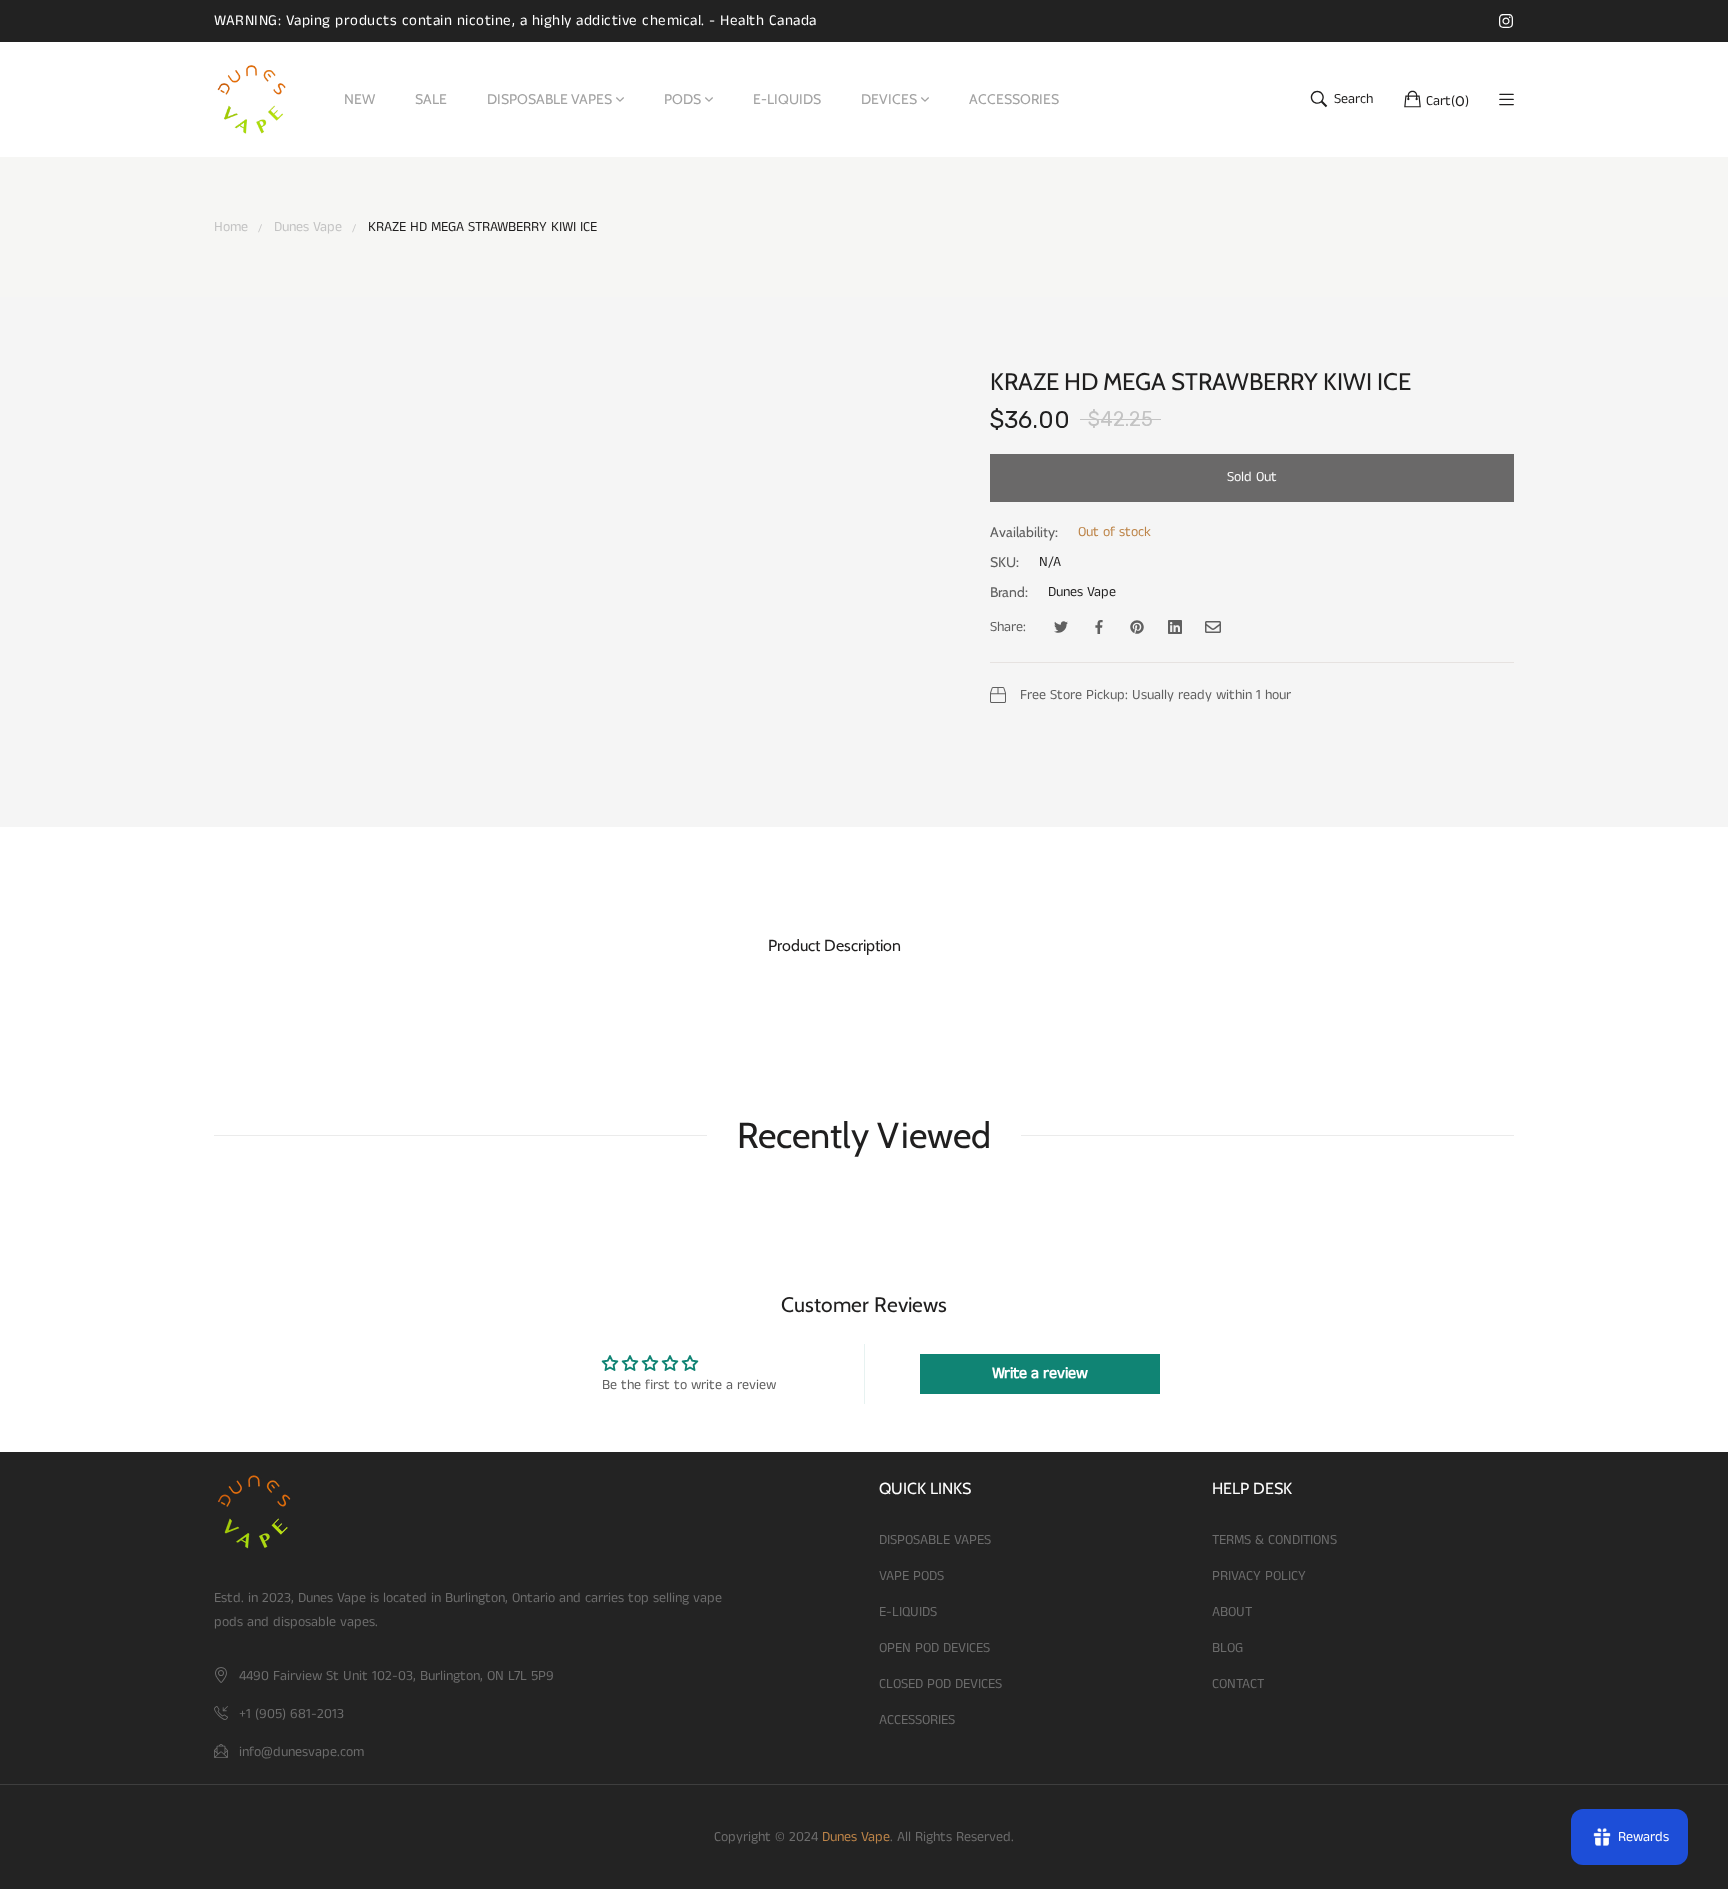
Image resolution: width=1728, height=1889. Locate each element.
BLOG (1227, 1648)
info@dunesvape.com (301, 1752)
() (1447, 100)
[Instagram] (1506, 20)
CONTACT (1238, 1684)
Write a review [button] (1040, 1373)
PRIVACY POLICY (1259, 1576)
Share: (1008, 627)
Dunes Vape (1082, 592)
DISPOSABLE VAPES (935, 1540)
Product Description (834, 945)
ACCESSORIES (917, 1720)
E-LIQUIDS (908, 1612)
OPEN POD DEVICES (934, 1648)
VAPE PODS (911, 1576)
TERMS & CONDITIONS (1274, 1540)
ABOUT (1232, 1612)
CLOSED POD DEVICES (940, 1684)
